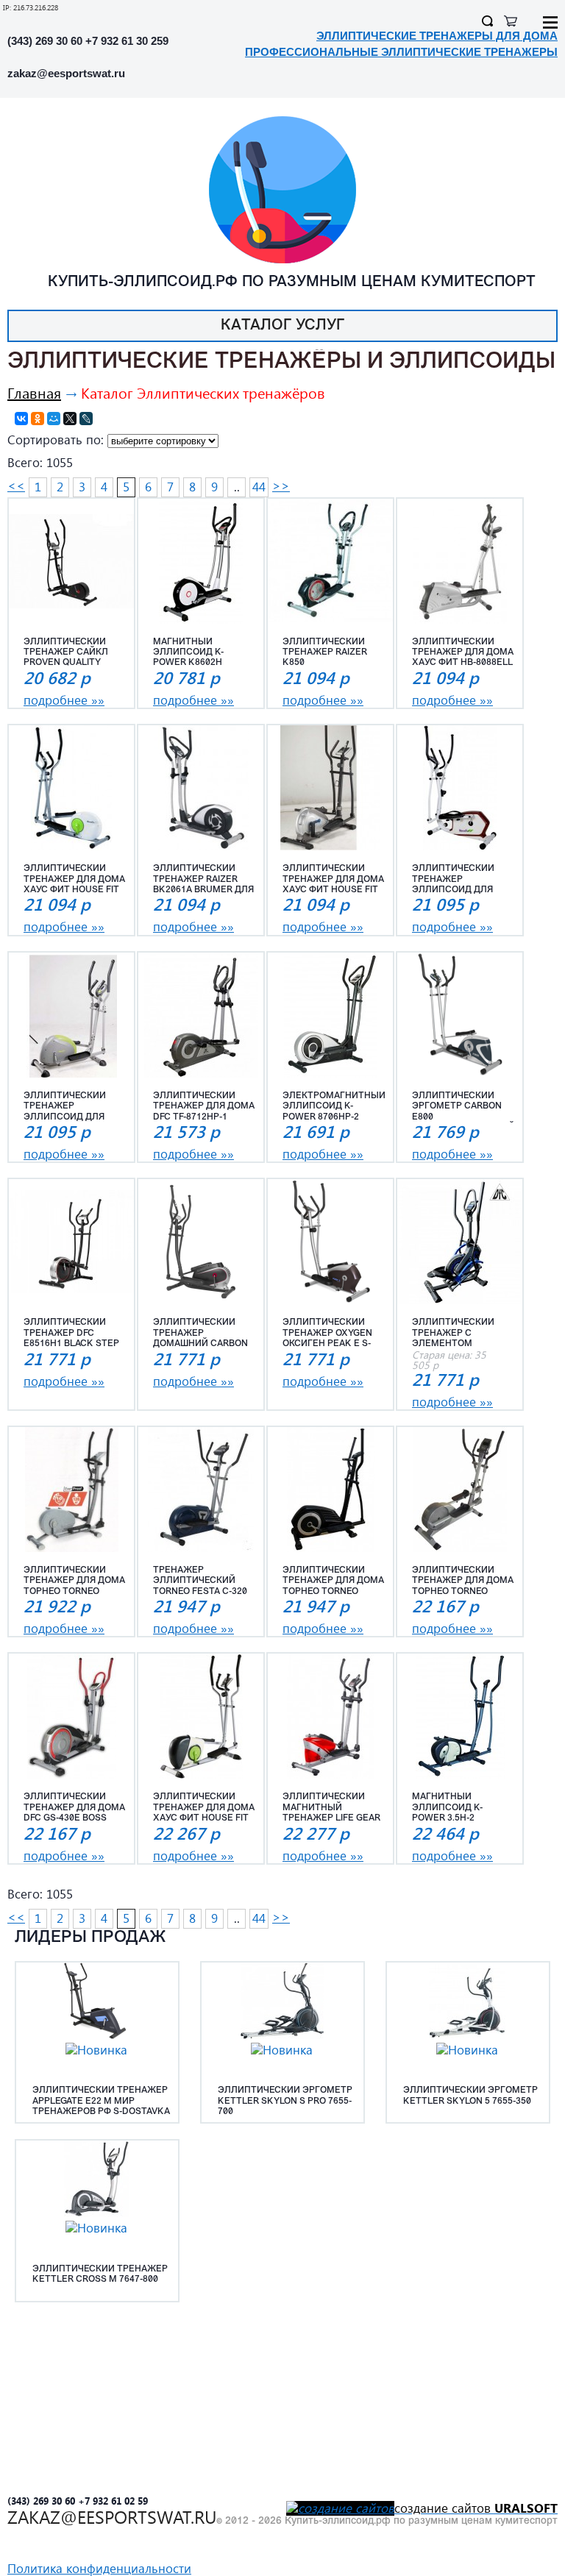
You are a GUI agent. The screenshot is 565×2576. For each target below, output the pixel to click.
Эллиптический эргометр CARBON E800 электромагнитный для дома (463, 1107)
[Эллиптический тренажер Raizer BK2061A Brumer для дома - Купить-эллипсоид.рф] (201, 788)
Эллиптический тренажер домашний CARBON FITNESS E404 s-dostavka (200, 1334)
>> (281, 486)
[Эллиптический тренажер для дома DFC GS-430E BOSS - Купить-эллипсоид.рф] (71, 1716)
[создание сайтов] (340, 2508)
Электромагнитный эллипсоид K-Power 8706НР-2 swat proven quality (334, 1107)
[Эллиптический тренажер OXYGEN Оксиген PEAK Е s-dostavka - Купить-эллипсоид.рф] (330, 1242)
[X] (70, 419)
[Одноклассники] (38, 419)
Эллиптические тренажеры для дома (437, 36)
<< (16, 486)
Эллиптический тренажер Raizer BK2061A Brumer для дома (203, 880)
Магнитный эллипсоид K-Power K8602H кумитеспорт (188, 653)
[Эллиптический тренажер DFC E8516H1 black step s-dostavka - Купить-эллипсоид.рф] (71, 1242)
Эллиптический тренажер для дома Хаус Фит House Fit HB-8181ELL (333, 880)
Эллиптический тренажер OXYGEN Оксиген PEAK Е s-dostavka (327, 1334)
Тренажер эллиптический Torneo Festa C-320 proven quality (200, 1581)
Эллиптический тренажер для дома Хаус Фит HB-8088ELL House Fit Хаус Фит (463, 653)
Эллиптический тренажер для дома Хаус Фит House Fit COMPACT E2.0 (204, 1808)
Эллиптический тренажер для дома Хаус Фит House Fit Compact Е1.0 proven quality (74, 880)
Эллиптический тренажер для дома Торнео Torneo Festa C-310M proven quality (75, 1581)
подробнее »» (64, 700)
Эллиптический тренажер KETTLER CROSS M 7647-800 (100, 2274)
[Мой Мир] (54, 419)
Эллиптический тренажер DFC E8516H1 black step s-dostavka (71, 1334)
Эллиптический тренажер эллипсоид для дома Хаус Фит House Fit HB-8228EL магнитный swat (460, 880)
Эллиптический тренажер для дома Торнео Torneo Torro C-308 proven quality (333, 1581)
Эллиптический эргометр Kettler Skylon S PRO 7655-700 (285, 2101)
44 (259, 487)
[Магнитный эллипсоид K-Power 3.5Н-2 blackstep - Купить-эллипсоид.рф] (460, 1716)
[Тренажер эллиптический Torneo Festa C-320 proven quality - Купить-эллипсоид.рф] (201, 1490)
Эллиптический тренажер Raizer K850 (325, 653)
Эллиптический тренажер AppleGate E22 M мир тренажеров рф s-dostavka (101, 2101)
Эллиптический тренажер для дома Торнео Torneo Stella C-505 (463, 1581)
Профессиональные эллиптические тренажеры (401, 52)
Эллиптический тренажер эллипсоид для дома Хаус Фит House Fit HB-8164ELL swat (74, 1107)
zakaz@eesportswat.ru (66, 73)
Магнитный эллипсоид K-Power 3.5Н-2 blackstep (447, 1808)
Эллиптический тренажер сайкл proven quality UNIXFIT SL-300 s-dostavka (66, 653)
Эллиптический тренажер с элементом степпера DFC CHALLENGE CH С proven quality (453, 1334)
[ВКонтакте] (21, 419)
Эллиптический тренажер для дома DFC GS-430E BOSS (74, 1808)
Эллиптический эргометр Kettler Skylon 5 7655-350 (470, 2096)
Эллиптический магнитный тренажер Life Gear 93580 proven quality (331, 1808)
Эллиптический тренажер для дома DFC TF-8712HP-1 (204, 1107)
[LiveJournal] (86, 419)
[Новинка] (96, 2050)
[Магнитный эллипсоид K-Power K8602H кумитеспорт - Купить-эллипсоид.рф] (201, 561)
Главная (34, 392)
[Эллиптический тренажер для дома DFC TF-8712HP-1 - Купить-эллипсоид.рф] (201, 1015)
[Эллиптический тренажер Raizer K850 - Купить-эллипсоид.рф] (330, 561)
